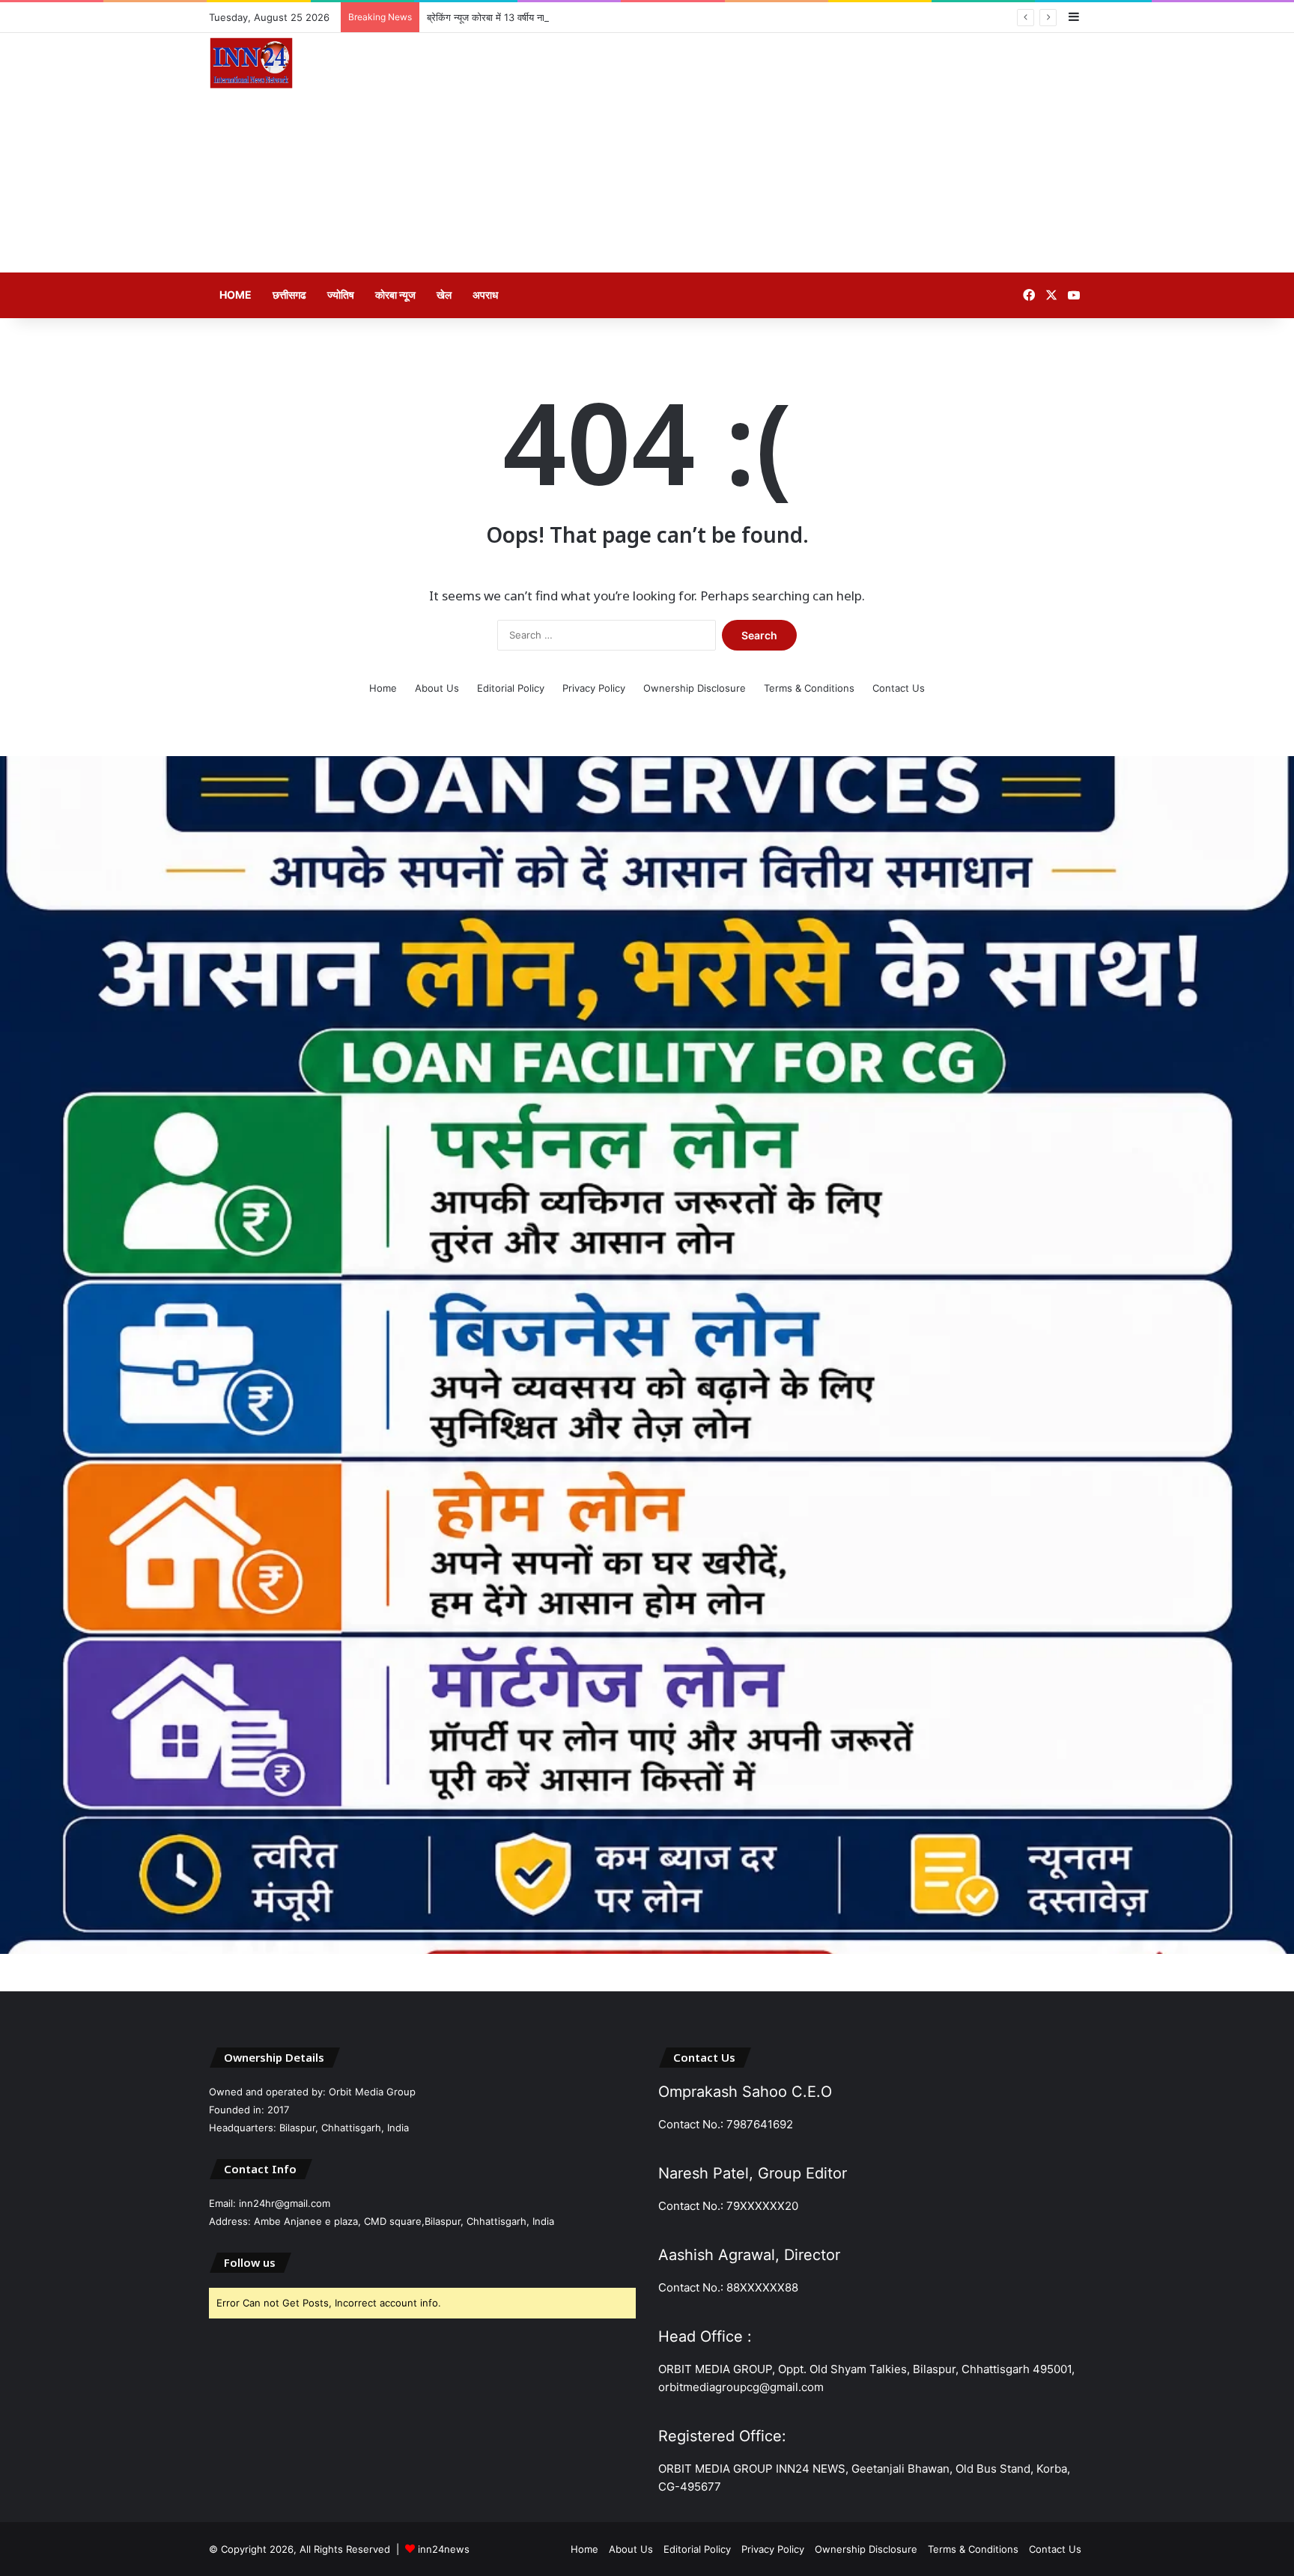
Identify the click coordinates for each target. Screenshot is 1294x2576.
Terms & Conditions (809, 688)
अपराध (485, 295)
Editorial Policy (511, 688)
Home (236, 295)
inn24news (444, 2549)
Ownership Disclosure (695, 688)
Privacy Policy (594, 688)
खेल (444, 295)
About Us (437, 688)
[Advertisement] (797, 153)
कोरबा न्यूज (395, 295)
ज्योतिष (341, 295)
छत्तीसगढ (289, 295)
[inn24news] (251, 66)
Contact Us (899, 688)
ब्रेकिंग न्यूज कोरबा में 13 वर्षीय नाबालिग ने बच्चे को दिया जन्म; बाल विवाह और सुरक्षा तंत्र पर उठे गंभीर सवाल (617, 17)
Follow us (250, 2262)
